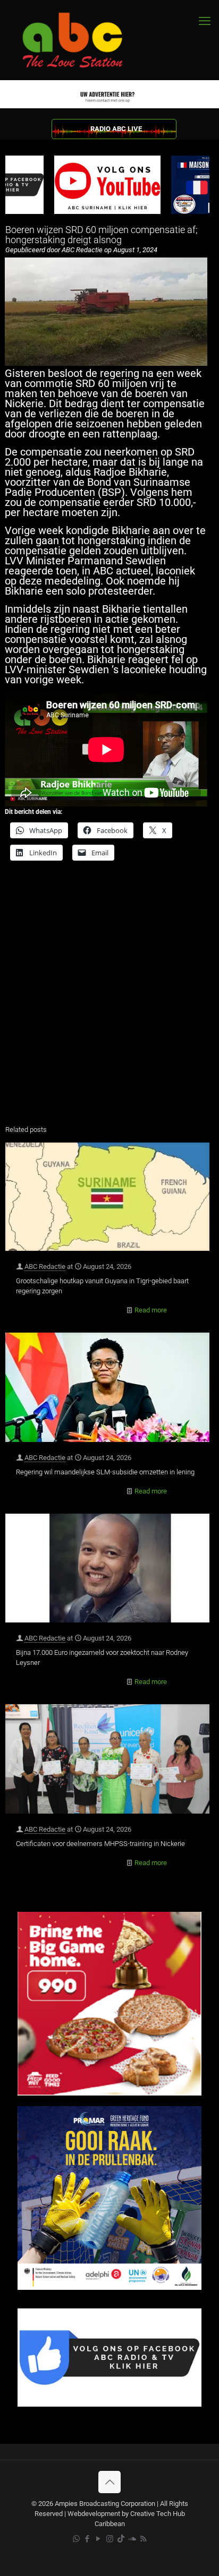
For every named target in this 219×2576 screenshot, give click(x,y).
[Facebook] (109, 2404)
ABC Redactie (45, 1266)
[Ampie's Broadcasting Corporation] (82, 40)
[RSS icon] (143, 2539)
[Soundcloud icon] (132, 2539)
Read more (151, 1310)
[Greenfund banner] (109, 2287)
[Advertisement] (109, 1000)
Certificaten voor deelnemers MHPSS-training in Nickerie (100, 1844)
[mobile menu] (205, 21)
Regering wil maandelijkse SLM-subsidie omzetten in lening (105, 1472)
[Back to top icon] (109, 2482)
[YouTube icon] (99, 2539)
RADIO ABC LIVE (116, 129)
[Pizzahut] (109, 2093)
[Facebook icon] (87, 2539)
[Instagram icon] (110, 2539)
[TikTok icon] (121, 2539)
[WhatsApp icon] (76, 2539)
